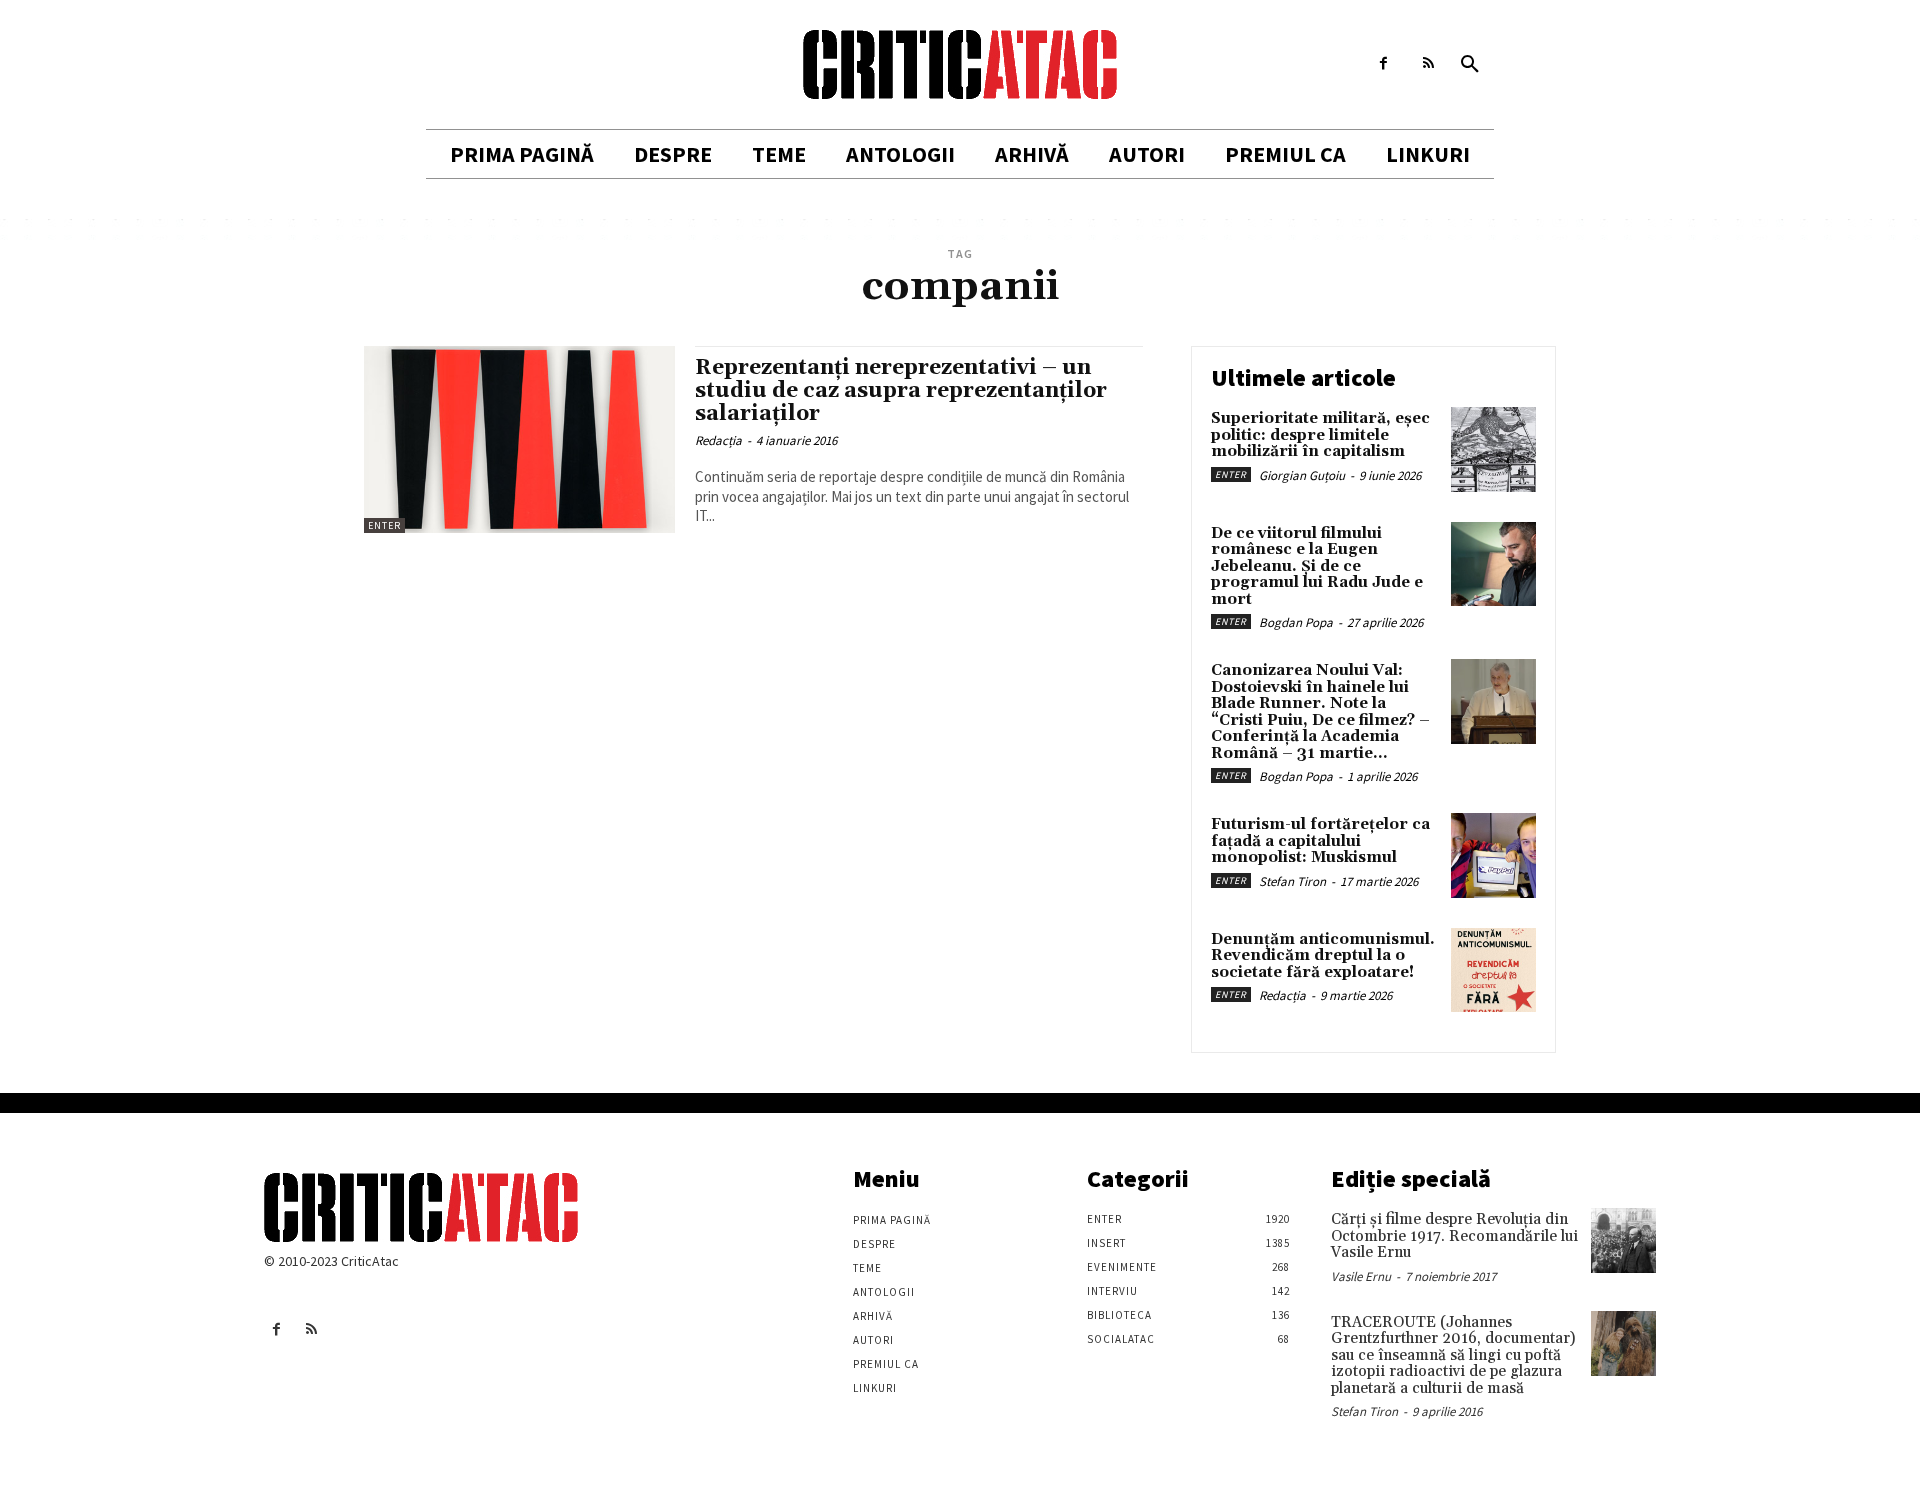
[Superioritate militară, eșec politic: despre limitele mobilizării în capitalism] (1493, 449)
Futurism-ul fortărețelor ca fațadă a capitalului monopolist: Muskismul (1320, 841)
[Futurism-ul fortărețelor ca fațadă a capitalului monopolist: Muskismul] (1493, 855)
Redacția (718, 440)
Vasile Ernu (1361, 1276)
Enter (384, 525)
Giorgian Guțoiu (1302, 475)
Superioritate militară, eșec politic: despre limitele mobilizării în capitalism (1320, 435)
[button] (1470, 65)
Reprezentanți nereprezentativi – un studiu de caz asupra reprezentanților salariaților (901, 391)
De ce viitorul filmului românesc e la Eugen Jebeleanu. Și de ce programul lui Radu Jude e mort (1317, 566)
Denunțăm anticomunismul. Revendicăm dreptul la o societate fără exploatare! (1323, 956)
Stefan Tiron (1292, 881)
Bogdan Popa (1296, 622)
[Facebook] (1383, 63)
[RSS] (1428, 63)
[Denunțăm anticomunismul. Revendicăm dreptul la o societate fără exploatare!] (1493, 970)
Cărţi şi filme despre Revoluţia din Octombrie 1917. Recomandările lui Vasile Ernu (1454, 1236)
